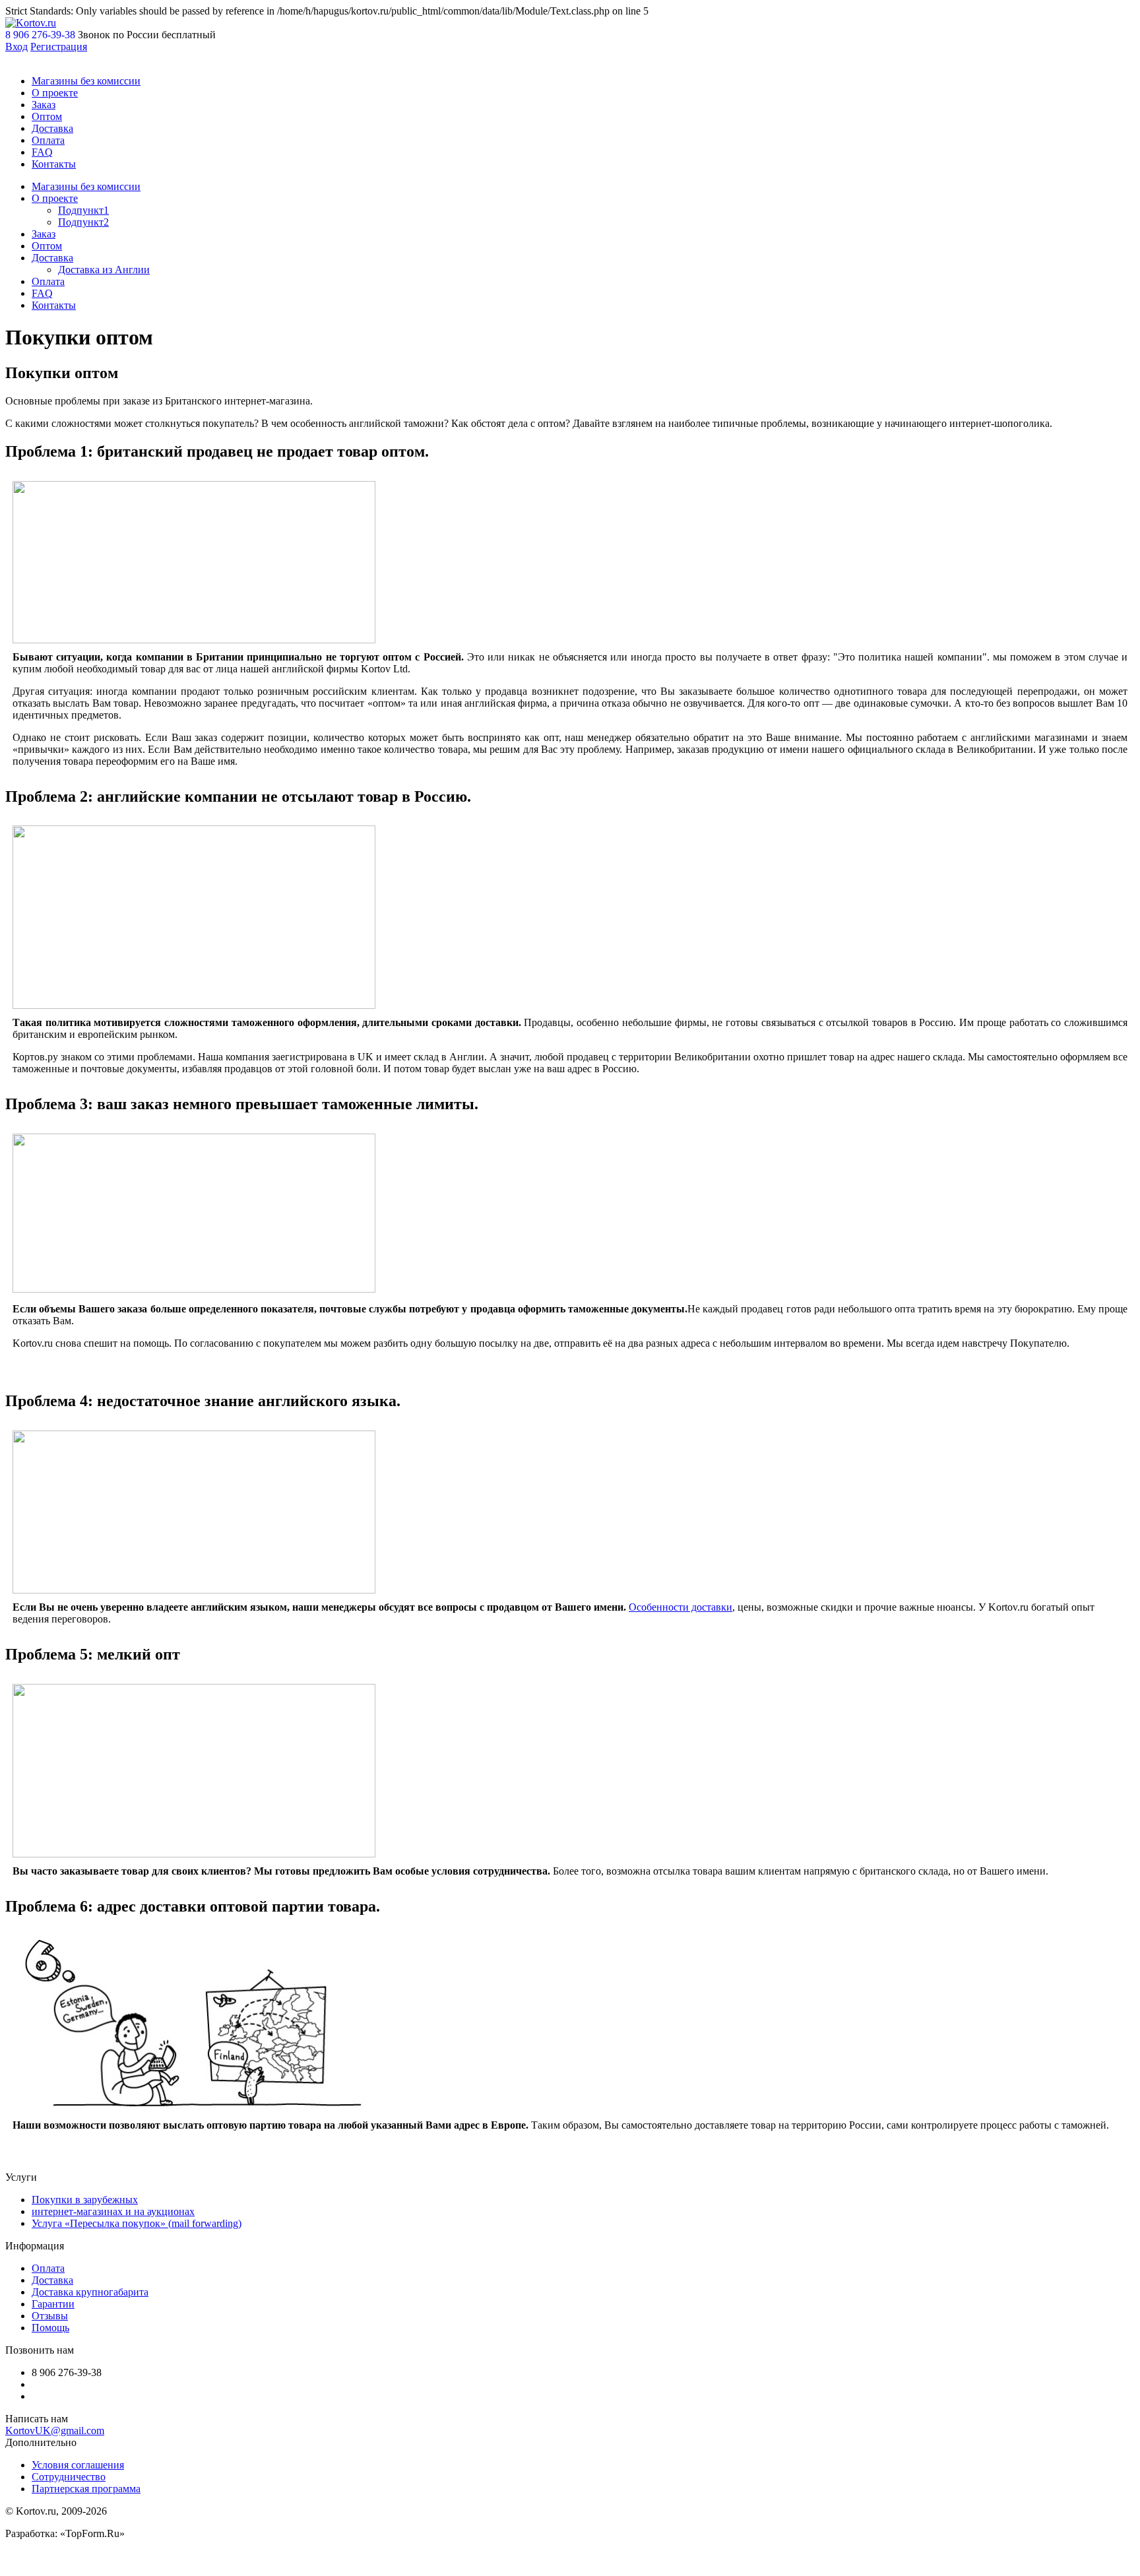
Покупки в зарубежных (85, 2200)
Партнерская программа (86, 2489)
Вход (16, 47)
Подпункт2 (83, 222)
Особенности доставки (681, 1607)
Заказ (44, 105)
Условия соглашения (78, 2465)
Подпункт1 (83, 210)
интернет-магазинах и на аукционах (113, 2211)
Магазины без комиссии (86, 81)
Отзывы (50, 2316)
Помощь (50, 2328)
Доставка (52, 128)
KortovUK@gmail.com (55, 2431)
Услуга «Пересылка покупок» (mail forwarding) (137, 2223)
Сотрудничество (69, 2477)
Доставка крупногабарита (90, 2292)
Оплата (48, 140)
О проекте (55, 93)
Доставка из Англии (104, 270)
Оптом (47, 116)
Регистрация (59, 47)
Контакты (54, 164)
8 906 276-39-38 (40, 35)
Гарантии (53, 2304)
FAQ (42, 152)
